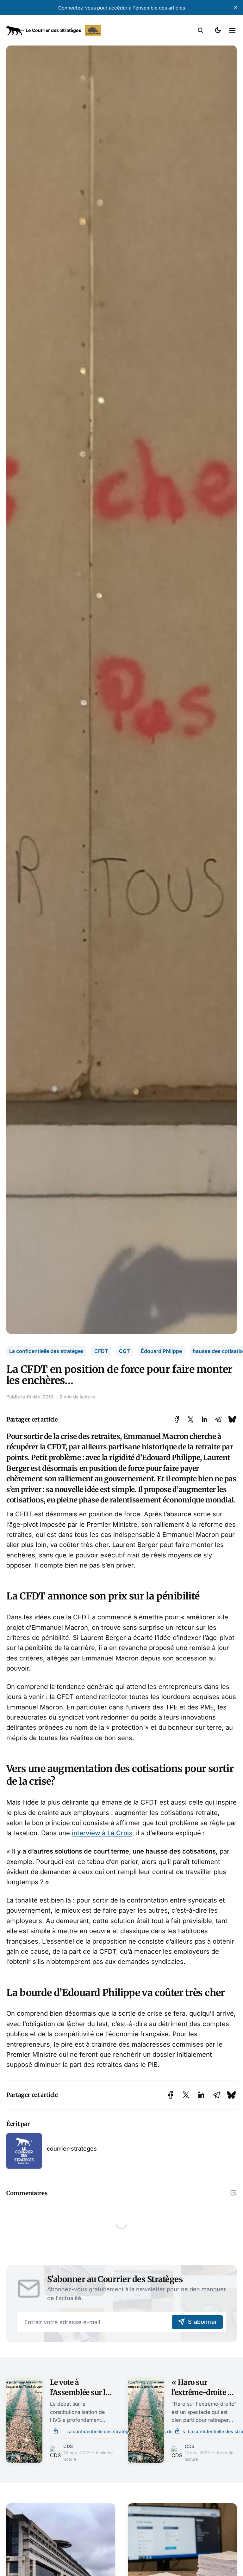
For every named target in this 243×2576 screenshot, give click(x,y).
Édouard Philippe (161, 1351)
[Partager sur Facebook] (177, 1419)
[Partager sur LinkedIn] (204, 1419)
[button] (201, 30)
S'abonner (202, 2322)
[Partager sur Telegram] (218, 1419)
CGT (125, 1351)
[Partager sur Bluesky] (232, 1419)
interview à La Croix (102, 1833)
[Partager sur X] (190, 1419)
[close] (235, 8)
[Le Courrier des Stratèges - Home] (64, 30)
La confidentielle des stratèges (46, 1351)
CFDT (101, 1351)
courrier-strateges (72, 2149)
